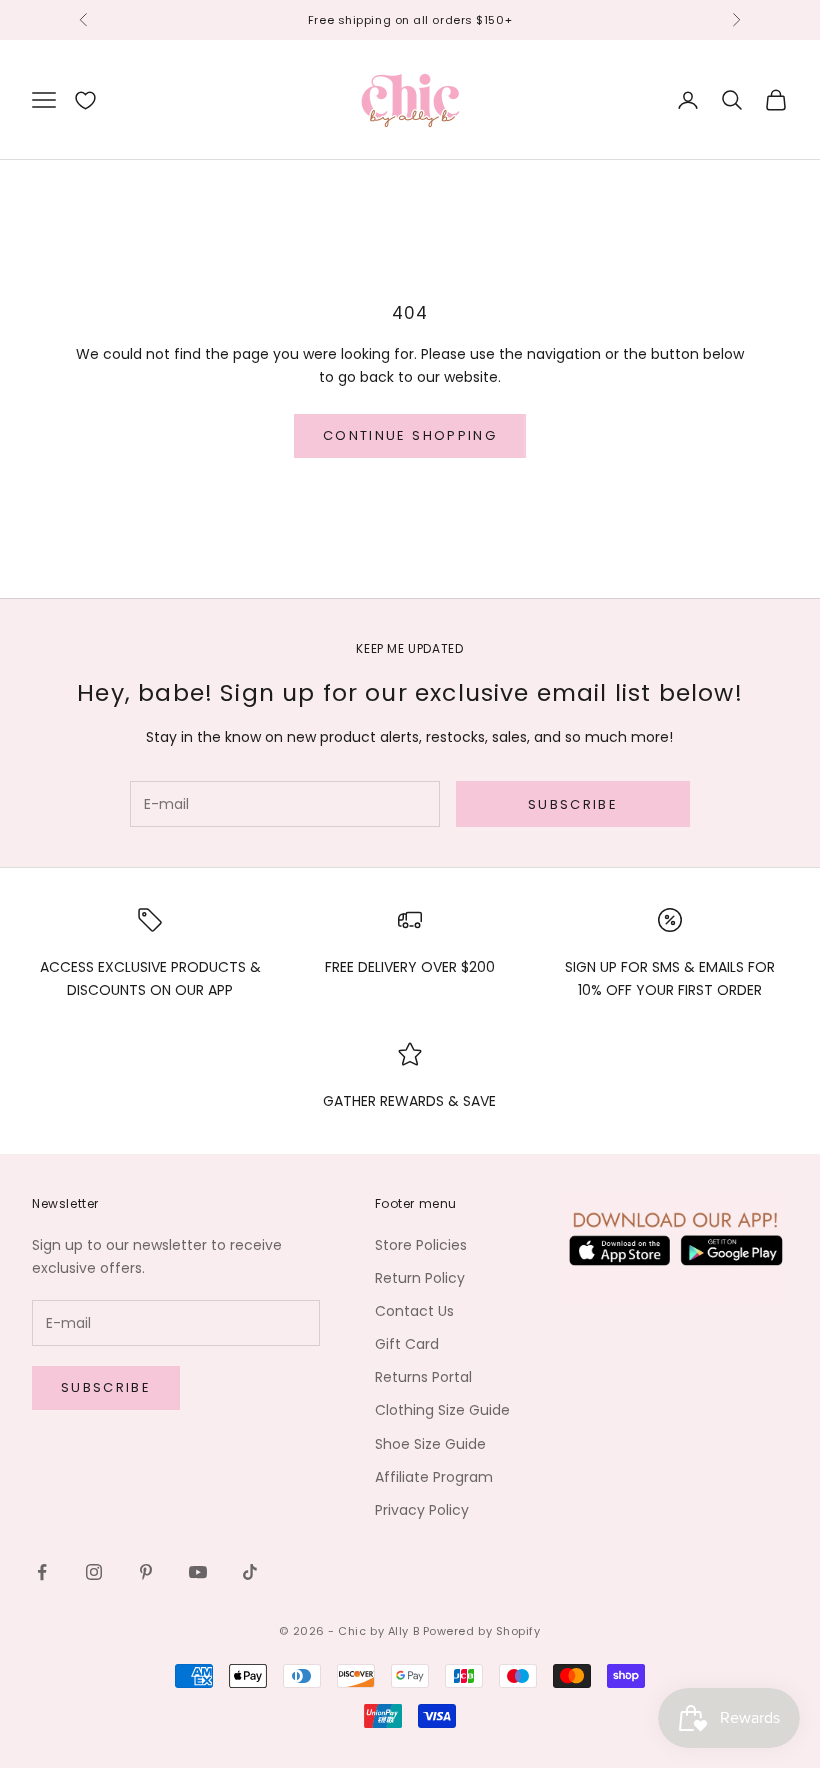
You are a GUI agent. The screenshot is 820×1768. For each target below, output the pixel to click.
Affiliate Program (434, 1477)
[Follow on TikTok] (250, 1572)
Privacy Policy (422, 1510)
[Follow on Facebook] (42, 1572)
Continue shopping (410, 435)
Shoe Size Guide (430, 1444)
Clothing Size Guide (442, 1410)
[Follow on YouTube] (198, 1572)
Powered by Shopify (482, 1631)
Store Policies (421, 1245)
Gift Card (407, 1344)
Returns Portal (423, 1377)
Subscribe (573, 804)
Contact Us (414, 1311)
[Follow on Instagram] (94, 1572)
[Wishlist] (85, 100)
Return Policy (420, 1278)
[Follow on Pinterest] (146, 1572)
